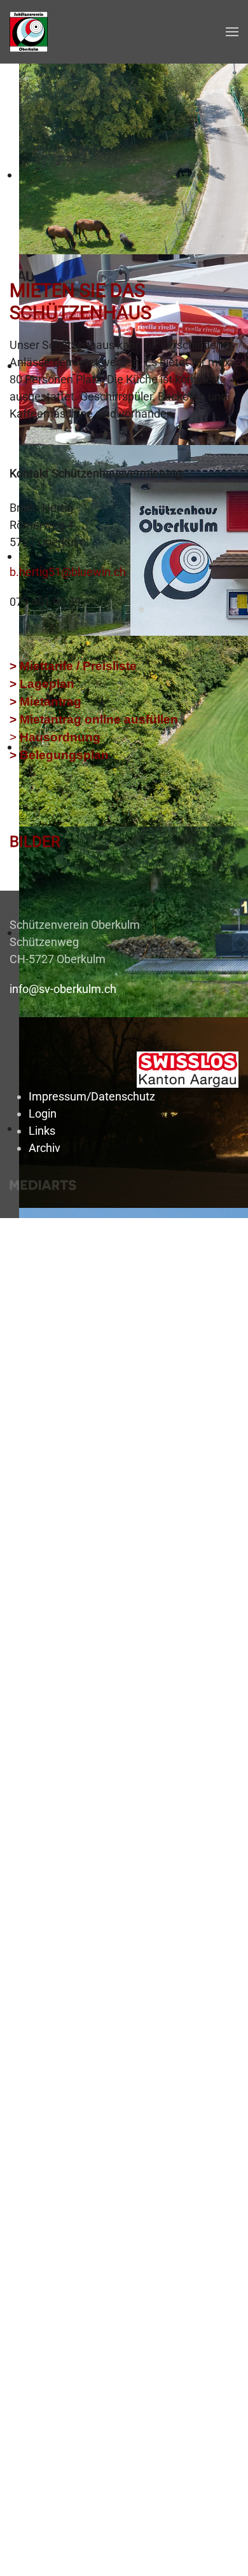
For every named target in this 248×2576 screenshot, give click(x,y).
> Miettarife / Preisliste (73, 666)
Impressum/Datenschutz (92, 1096)
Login (43, 1113)
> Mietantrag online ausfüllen (94, 719)
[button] (232, 32)
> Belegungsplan (59, 755)
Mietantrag (51, 702)
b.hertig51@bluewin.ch (68, 572)
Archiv (45, 1148)
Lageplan (47, 684)
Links (42, 1131)
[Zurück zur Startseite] (29, 32)
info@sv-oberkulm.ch (63, 989)
